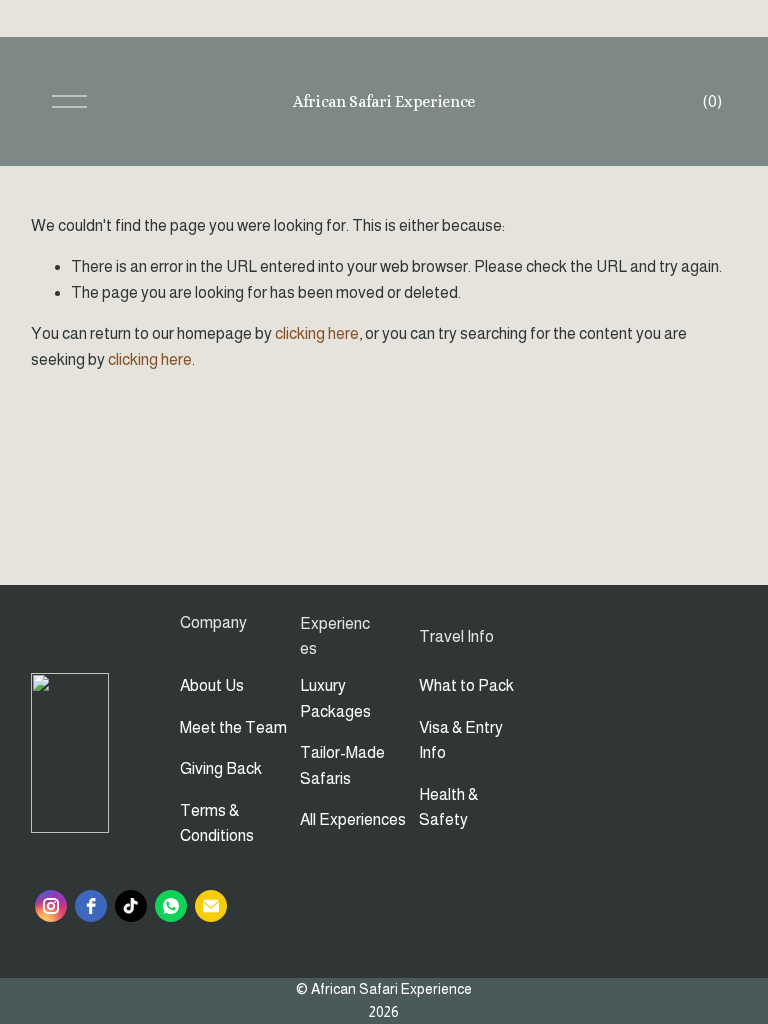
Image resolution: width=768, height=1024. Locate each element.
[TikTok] (131, 906)
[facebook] (91, 906)
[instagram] (51, 906)
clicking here (317, 333)
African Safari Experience (384, 101)
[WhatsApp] (171, 906)
